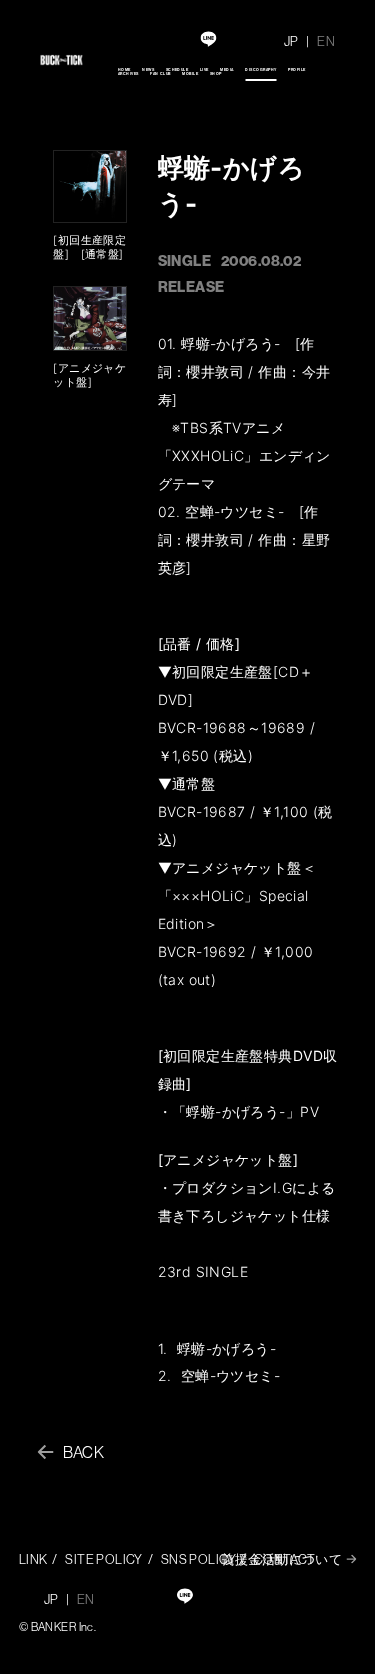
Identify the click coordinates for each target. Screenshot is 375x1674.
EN (326, 41)
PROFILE (296, 70)
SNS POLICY (198, 1559)
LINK (33, 1559)
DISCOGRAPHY (260, 70)
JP (291, 41)
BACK (84, 1452)
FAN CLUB (160, 74)
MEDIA (226, 70)
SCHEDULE (177, 70)
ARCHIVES (128, 74)
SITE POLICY (104, 1559)
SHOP (216, 74)
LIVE (204, 70)
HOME (124, 70)
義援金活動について (281, 1559)
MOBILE (190, 74)
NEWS (148, 70)
